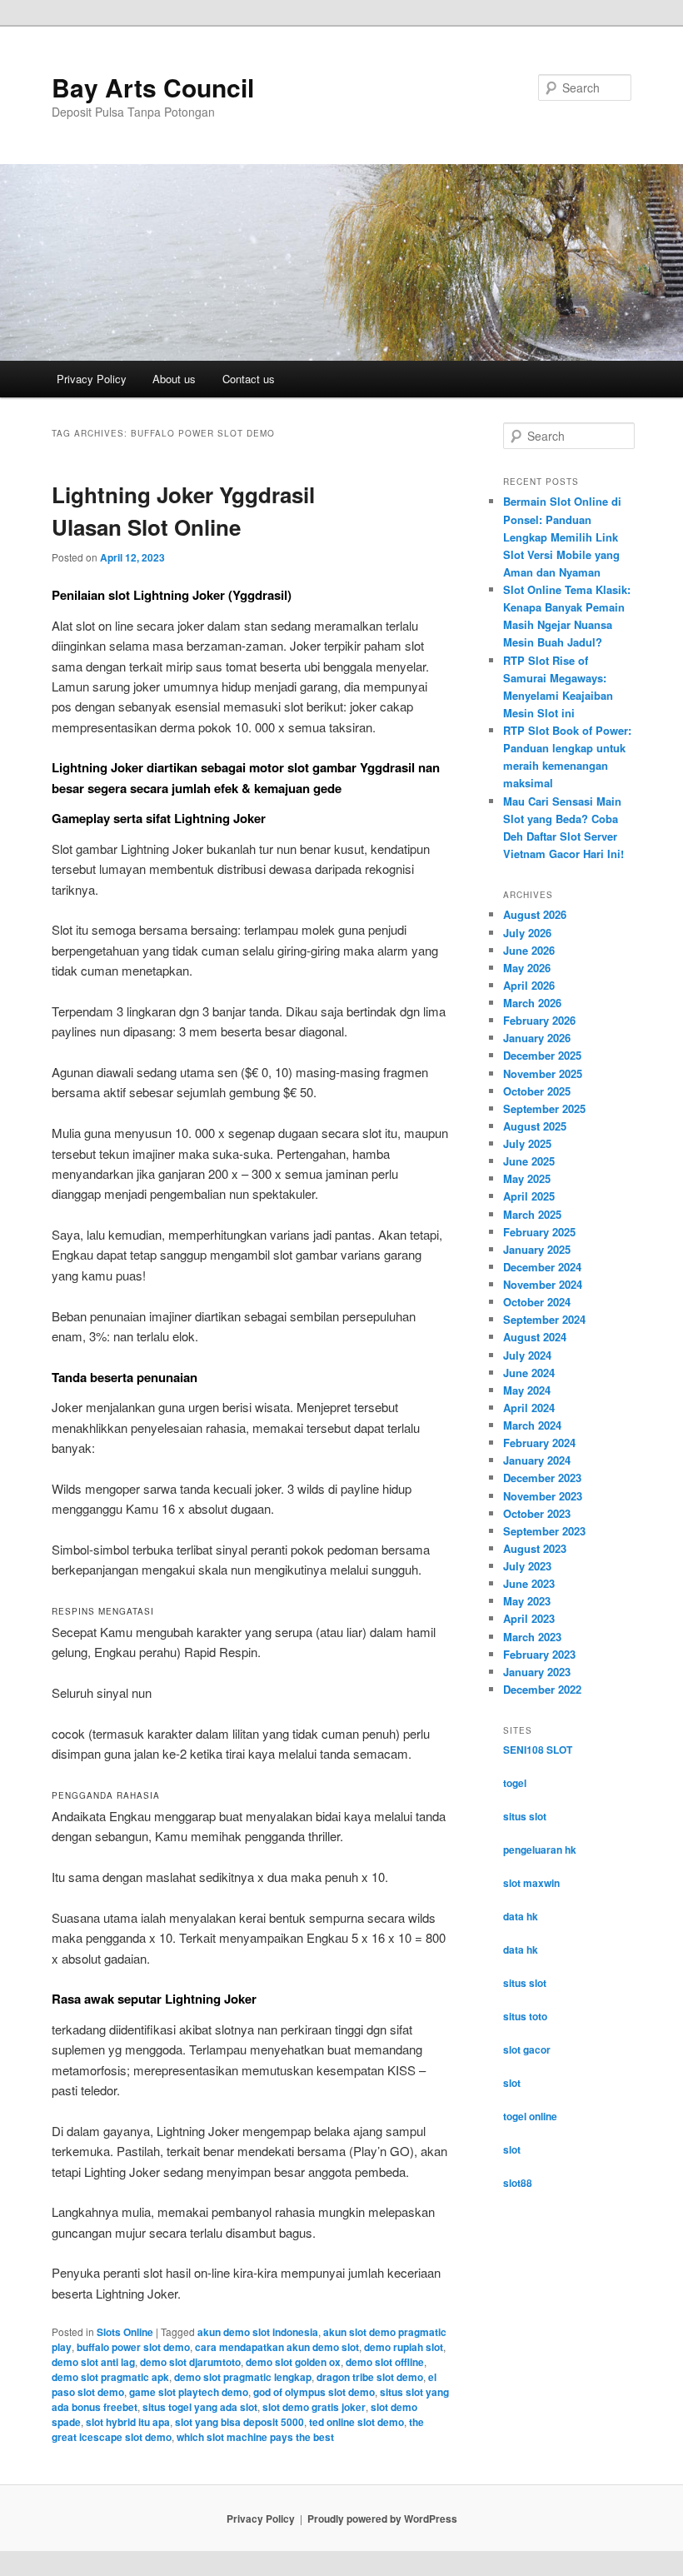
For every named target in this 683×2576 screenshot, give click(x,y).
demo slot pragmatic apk (110, 2377)
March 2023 (532, 1637)
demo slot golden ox (293, 2362)
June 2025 (529, 1161)
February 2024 (539, 1443)
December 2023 (542, 1478)
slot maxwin (531, 1883)
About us (174, 379)
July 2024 (527, 1355)
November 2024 (543, 1284)
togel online (530, 2116)
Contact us (249, 379)
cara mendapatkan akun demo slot (277, 2347)
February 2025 (539, 1232)
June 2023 (529, 1583)
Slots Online (125, 2332)
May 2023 (527, 1601)
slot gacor (527, 2049)
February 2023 (539, 1654)
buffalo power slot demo (133, 2347)
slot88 (518, 2183)
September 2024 (544, 1319)
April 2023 (529, 1618)
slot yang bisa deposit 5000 (239, 2422)
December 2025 (542, 1055)
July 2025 (527, 1143)
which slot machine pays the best (255, 2437)
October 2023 (537, 1513)
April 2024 (529, 1408)
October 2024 (537, 1302)
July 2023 (527, 1566)
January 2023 (537, 1672)
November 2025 (543, 1073)
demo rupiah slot (404, 2347)
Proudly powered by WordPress (382, 2519)
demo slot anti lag (93, 2362)
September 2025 (544, 1108)
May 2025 (527, 1178)
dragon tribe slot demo (370, 2377)
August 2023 (535, 1548)
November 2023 (543, 1496)
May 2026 (527, 968)
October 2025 (537, 1091)
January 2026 (537, 1038)
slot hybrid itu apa (128, 2422)
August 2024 (535, 1337)
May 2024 (527, 1390)
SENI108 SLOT (538, 1750)
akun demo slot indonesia (258, 2332)
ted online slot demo (356, 2422)
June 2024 (529, 1373)
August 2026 (535, 914)
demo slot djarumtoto (190, 2362)
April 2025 (529, 1196)
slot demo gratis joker (314, 2407)
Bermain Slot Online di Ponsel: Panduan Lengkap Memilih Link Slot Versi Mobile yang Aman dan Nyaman (562, 537)
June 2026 (529, 950)
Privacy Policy (92, 379)
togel (515, 1783)
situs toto (525, 2016)
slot (512, 2083)
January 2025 (537, 1249)
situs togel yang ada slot (200, 2407)
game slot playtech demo (189, 2392)
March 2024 (532, 1425)
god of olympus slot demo (314, 2392)
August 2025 (535, 1126)
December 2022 (542, 1689)
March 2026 (532, 1003)
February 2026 (539, 1020)
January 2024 (537, 1460)
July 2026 (527, 933)
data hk (521, 1916)
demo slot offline (385, 2362)
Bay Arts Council (153, 87)
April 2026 (529, 985)
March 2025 (532, 1214)
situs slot (525, 1816)
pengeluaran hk (540, 1850)
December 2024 (542, 1267)
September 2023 (544, 1531)
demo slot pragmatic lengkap (243, 2377)
